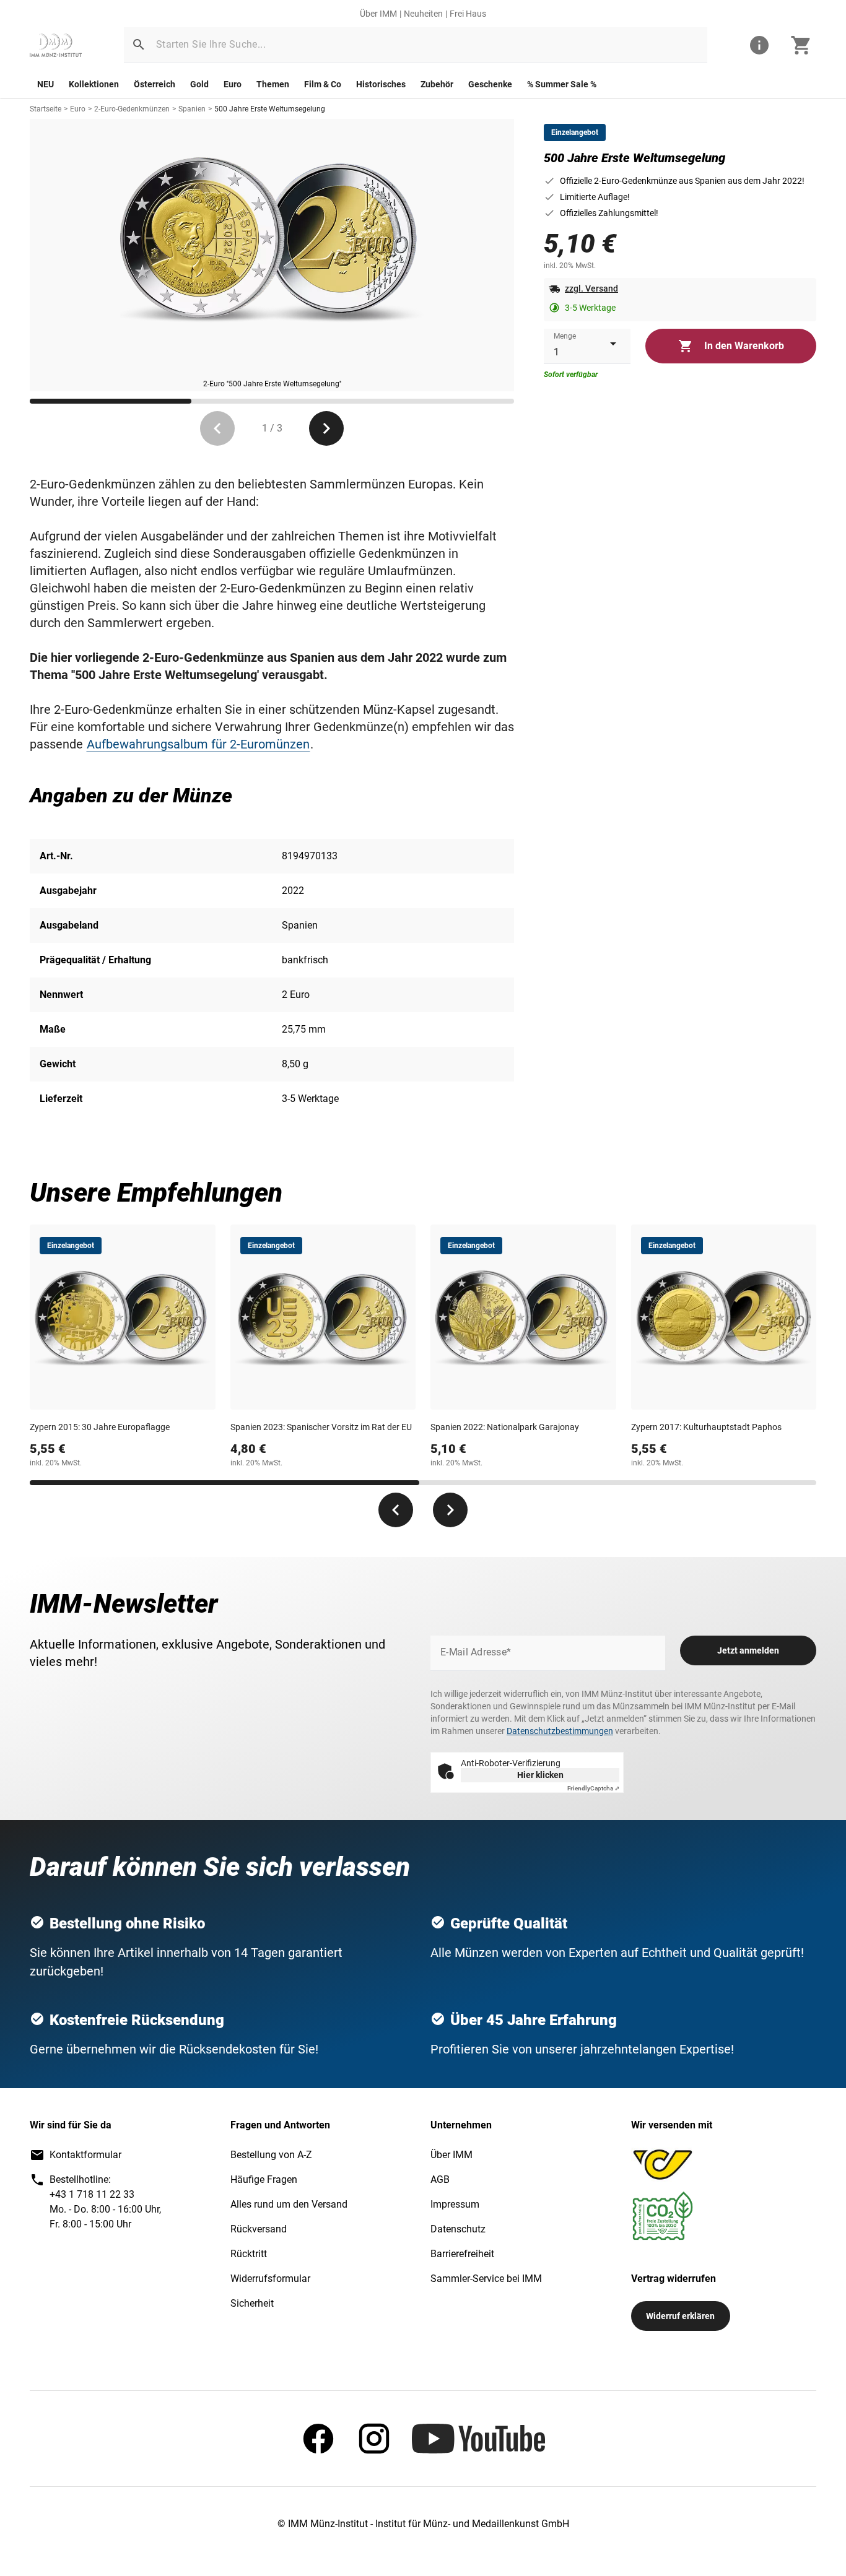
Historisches (381, 84)
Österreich (155, 84)
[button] (139, 45)
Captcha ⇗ (593, 1788)
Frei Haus (468, 14)
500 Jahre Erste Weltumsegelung (270, 109)
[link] (56, 45)
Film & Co (323, 84)
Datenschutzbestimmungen (560, 1731)
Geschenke (490, 84)
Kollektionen (94, 84)
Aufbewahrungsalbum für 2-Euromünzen (198, 744)
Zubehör (437, 84)
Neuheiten (423, 14)
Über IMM (378, 14)
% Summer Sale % (562, 84)
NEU (46, 84)
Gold (199, 84)
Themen (273, 84)
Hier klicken (540, 1775)
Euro (233, 84)
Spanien (192, 109)
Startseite (46, 109)
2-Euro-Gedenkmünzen (132, 109)
